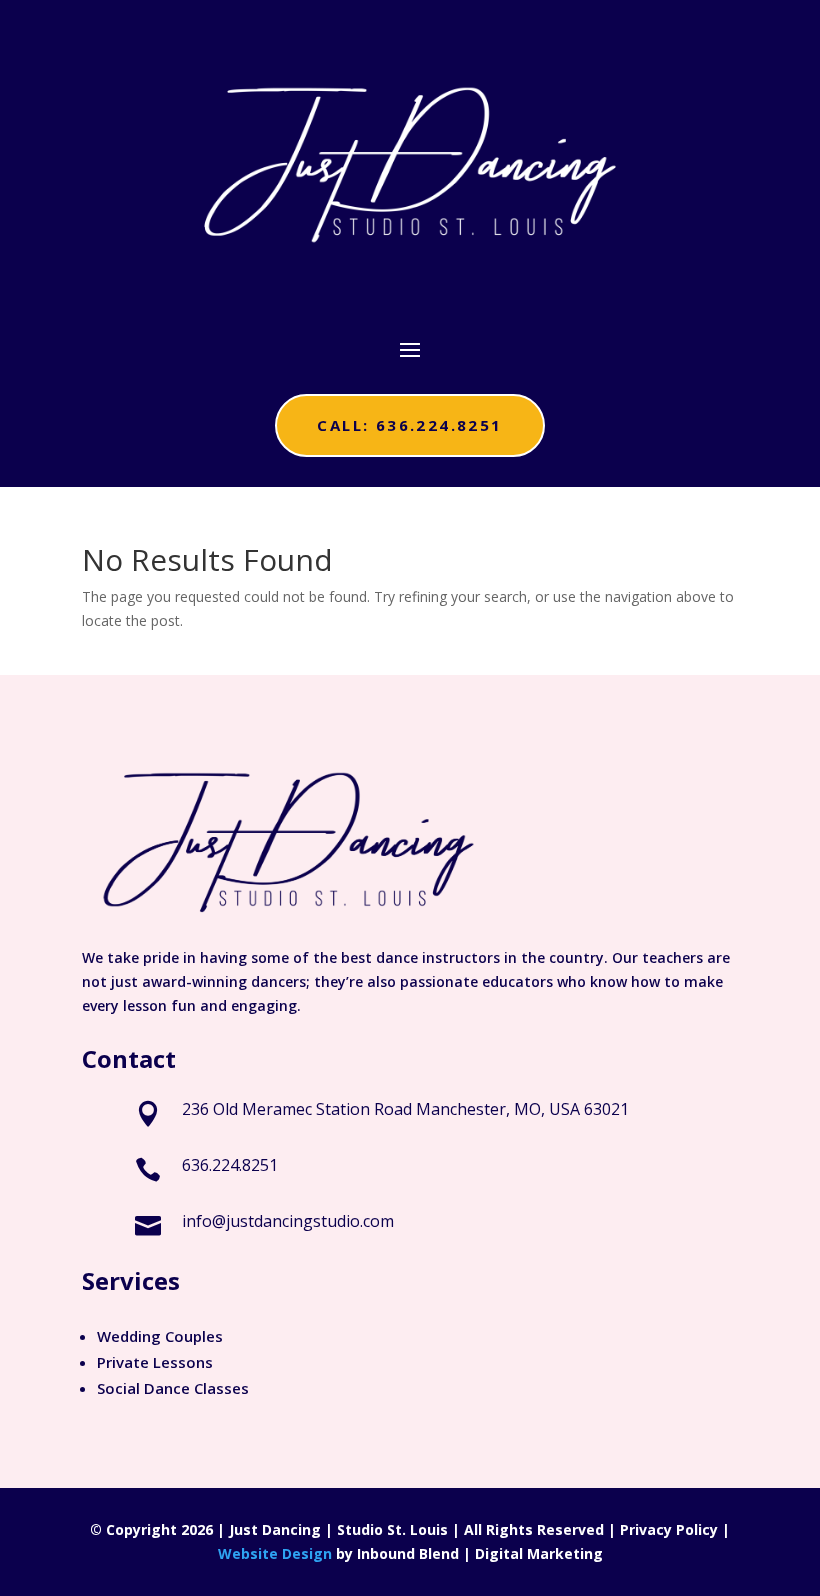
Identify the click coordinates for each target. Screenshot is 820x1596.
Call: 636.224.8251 (409, 425)
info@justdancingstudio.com (288, 1221)
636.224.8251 (230, 1165)
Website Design (275, 1553)
